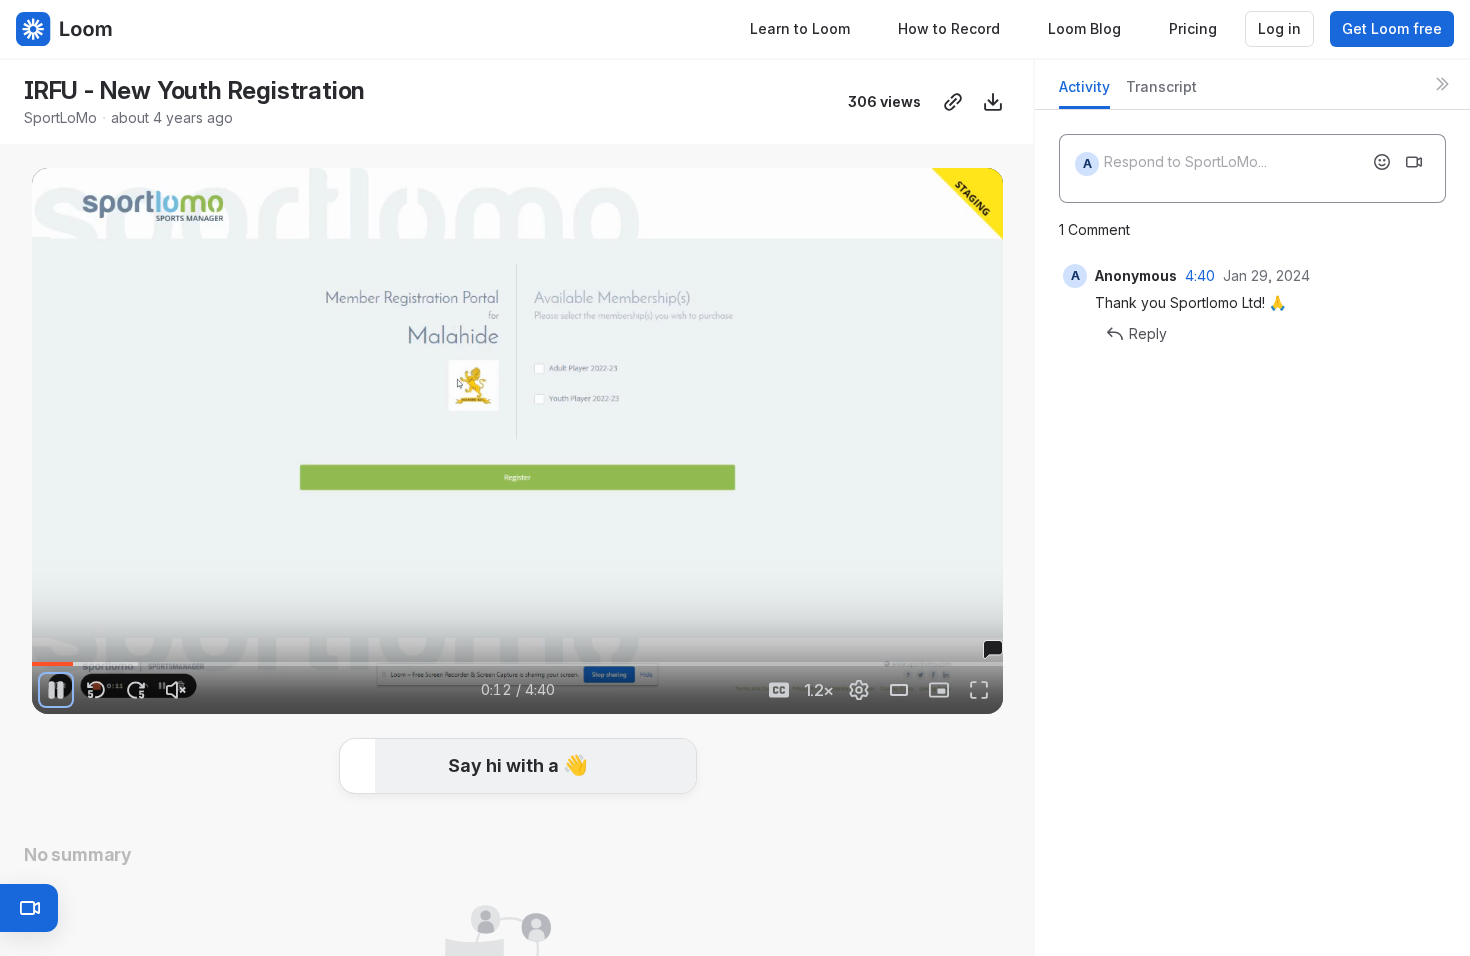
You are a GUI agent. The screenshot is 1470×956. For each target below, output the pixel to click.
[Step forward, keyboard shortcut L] (136, 690)
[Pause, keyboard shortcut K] (56, 690)
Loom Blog (1084, 28)
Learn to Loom (800, 28)
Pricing (1193, 28)
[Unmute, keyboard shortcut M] (176, 690)
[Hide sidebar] (1442, 84)
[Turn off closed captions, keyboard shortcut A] (779, 690)
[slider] (517, 664)
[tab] (1084, 92)
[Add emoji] (1382, 162)
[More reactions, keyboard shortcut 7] (667, 795)
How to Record (949, 28)
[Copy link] (953, 102)
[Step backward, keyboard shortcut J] (96, 690)
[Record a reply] (1414, 162)
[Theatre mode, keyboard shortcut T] (899, 690)
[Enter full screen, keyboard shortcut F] (979, 690)
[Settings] (859, 690)
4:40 (1200, 275)
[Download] (993, 102)
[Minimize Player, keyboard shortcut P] (939, 690)
